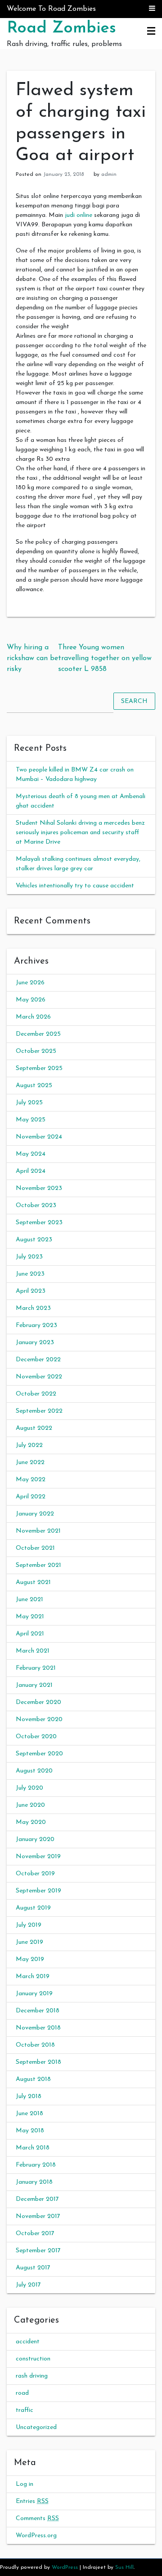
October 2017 (35, 2234)
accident (28, 2342)
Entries (32, 2501)
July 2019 (29, 1925)
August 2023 (34, 1240)
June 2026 (30, 983)
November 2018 (38, 2028)
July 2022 (29, 1445)
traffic (25, 2410)
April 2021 (30, 1634)
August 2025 (34, 1086)
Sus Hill (124, 2567)
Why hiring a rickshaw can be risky (32, 658)
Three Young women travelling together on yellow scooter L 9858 (105, 658)
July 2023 (29, 1257)
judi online (79, 215)
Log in (25, 2484)
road (22, 2393)
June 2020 (30, 1805)
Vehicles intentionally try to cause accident (75, 886)
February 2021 (36, 1668)
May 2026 (31, 1000)
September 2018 (38, 2062)
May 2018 (30, 2131)
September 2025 (39, 1068)
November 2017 (38, 2216)
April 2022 (31, 1497)
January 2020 (35, 1839)
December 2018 (38, 2011)
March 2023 (33, 1308)
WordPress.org (36, 2536)
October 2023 (36, 1205)
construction (33, 2359)
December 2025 (38, 1034)
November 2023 (39, 1188)
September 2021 (38, 1565)
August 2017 (33, 2268)
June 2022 (30, 1462)
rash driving (32, 2376)
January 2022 (35, 1514)
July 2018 (29, 2096)
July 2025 (29, 1103)
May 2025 (31, 1120)
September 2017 (38, 2251)
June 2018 (29, 2114)
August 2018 (33, 2079)
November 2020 (39, 1720)
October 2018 (35, 2045)
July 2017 (28, 2285)
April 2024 (31, 1171)
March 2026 (33, 1017)
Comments (37, 2519)
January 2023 (35, 1343)
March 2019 (33, 1977)
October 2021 (35, 1548)
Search (134, 701)
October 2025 (36, 1051)
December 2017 (37, 2199)
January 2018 (34, 2182)
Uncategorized (36, 2427)
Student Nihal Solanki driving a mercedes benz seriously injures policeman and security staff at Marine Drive (80, 833)
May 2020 (31, 1822)
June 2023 (30, 1274)
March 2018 (33, 2148)
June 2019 (29, 1942)
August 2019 (33, 1908)
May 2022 (31, 1480)
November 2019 (38, 1857)
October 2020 (36, 1737)
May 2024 (31, 1154)
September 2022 (39, 1411)
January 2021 (34, 1685)
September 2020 (39, 1754)
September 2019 (38, 1891)
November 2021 (38, 1531)
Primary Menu (151, 32)
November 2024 (39, 1137)
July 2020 (29, 1788)
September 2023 (39, 1223)
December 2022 (38, 1360)
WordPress (65, 2567)
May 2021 (30, 1617)
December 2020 (38, 1702)
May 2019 (30, 1959)
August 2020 (34, 1771)
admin (109, 174)
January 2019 (34, 1994)
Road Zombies (61, 28)
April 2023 (31, 1291)
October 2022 (36, 1394)
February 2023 (36, 1325)
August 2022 (34, 1428)
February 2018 (36, 2165)
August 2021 (33, 1582)
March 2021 (33, 1651)
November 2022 (39, 1377)
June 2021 (29, 1600)
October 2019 (35, 1874)
